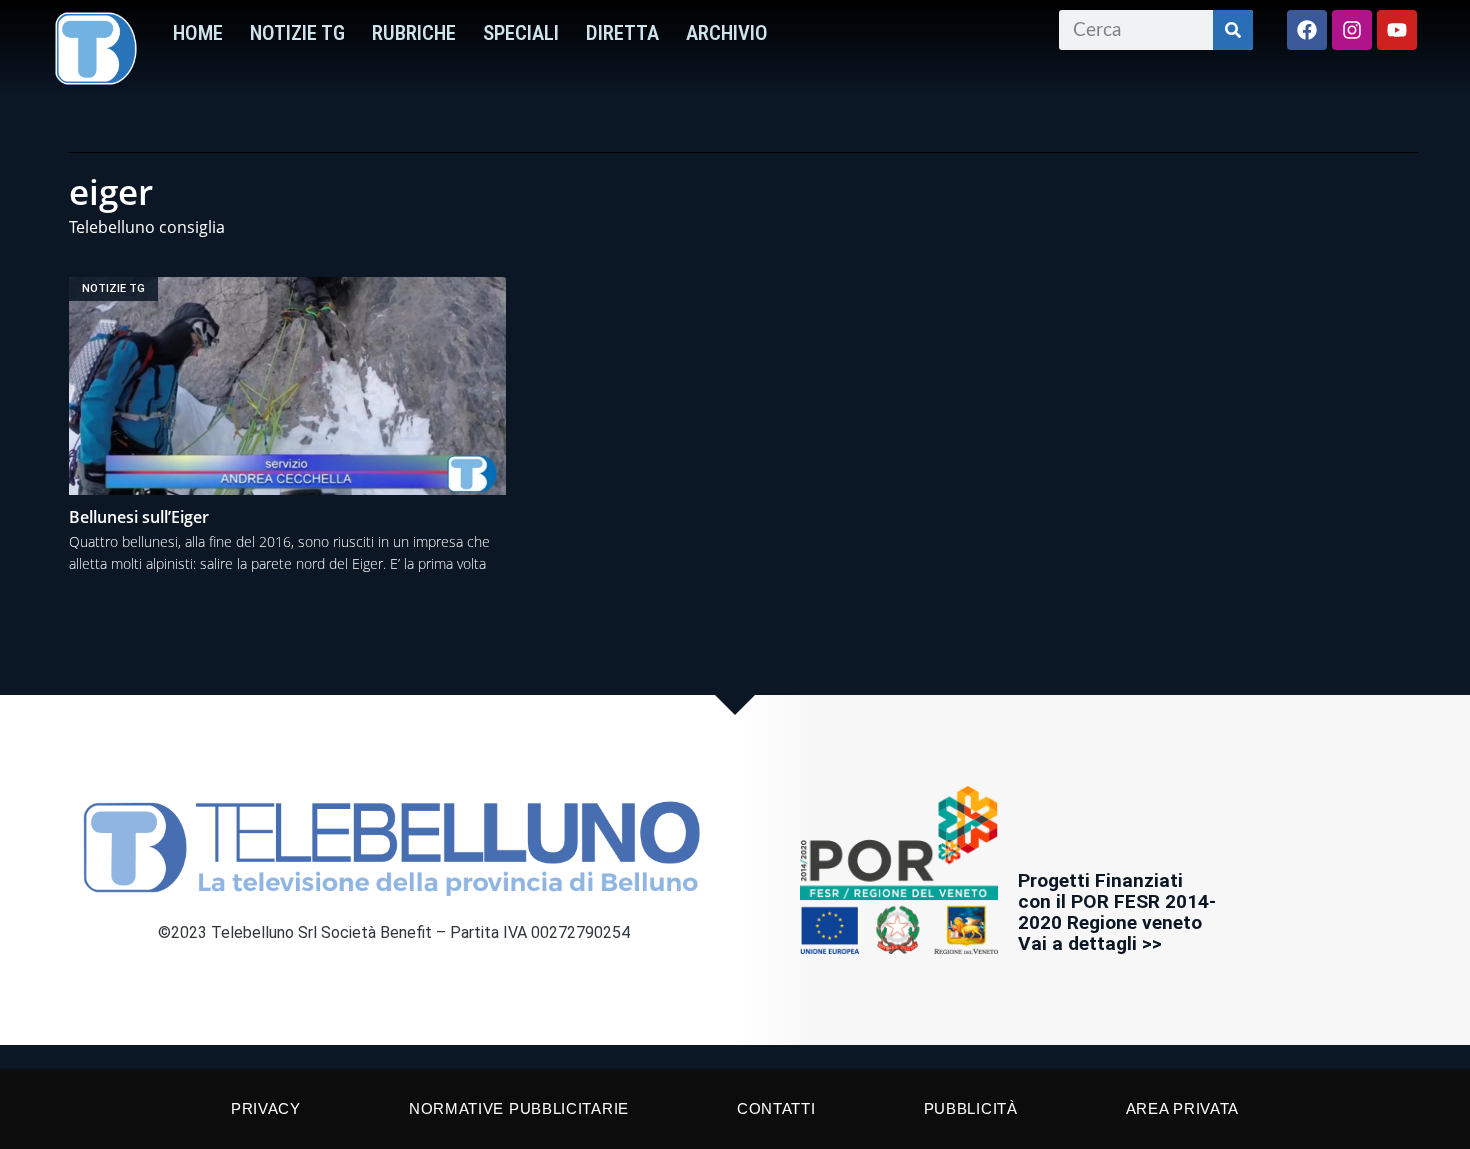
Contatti (776, 1108)
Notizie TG (297, 33)
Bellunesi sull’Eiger (139, 517)
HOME (198, 33)
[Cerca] (1233, 30)
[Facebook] (1307, 30)
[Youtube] (1397, 30)
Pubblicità (971, 1108)
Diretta (622, 33)
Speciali (521, 33)
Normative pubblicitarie (519, 1108)
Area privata (1182, 1108)
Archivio (727, 33)
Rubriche (414, 33)
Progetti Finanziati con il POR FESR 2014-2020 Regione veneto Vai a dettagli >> (1117, 912)
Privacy (266, 1108)
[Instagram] (1352, 30)
